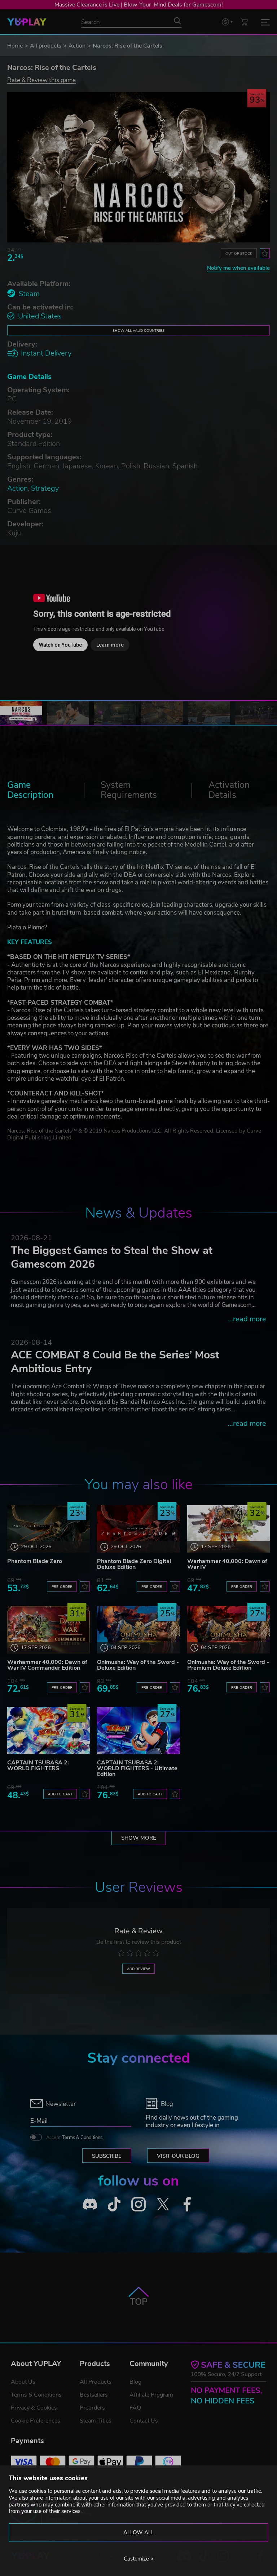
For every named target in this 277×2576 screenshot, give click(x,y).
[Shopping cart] (244, 22)
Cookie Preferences (36, 2421)
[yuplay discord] (90, 2204)
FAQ (135, 2408)
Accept (74, 2138)
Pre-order (62, 1587)
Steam (29, 294)
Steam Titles (96, 2421)
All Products (96, 2382)
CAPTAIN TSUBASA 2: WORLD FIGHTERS (38, 1765)
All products (46, 46)
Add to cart (60, 1794)
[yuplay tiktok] (114, 2204)
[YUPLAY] (27, 22)
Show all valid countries (138, 331)
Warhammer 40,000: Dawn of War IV (227, 1564)
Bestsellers (94, 2395)
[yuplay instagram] (138, 2204)
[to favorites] (265, 253)
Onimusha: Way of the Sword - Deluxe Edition (138, 1665)
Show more (139, 1838)
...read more (247, 1319)
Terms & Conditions (82, 2138)
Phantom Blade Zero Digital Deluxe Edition (134, 1564)
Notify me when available (238, 268)
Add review (138, 1969)
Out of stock (239, 253)
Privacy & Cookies (34, 2408)
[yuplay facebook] (187, 2204)
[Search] (177, 21)
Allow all (139, 2532)
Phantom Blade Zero (35, 1561)
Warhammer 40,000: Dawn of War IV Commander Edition (47, 1665)
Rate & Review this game (41, 80)
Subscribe (107, 2156)
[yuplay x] (163, 2204)
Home (15, 46)
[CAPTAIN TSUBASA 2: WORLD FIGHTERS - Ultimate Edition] (138, 1730)
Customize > (139, 2559)
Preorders (92, 2408)
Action (77, 46)
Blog (135, 2382)
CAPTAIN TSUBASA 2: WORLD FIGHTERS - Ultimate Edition (137, 1768)
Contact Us (144, 2421)
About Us (23, 2382)
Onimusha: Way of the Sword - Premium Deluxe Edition (228, 1665)
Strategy (45, 488)
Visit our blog (178, 2156)
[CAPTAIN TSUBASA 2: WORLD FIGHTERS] (49, 1730)
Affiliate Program (151, 2395)
